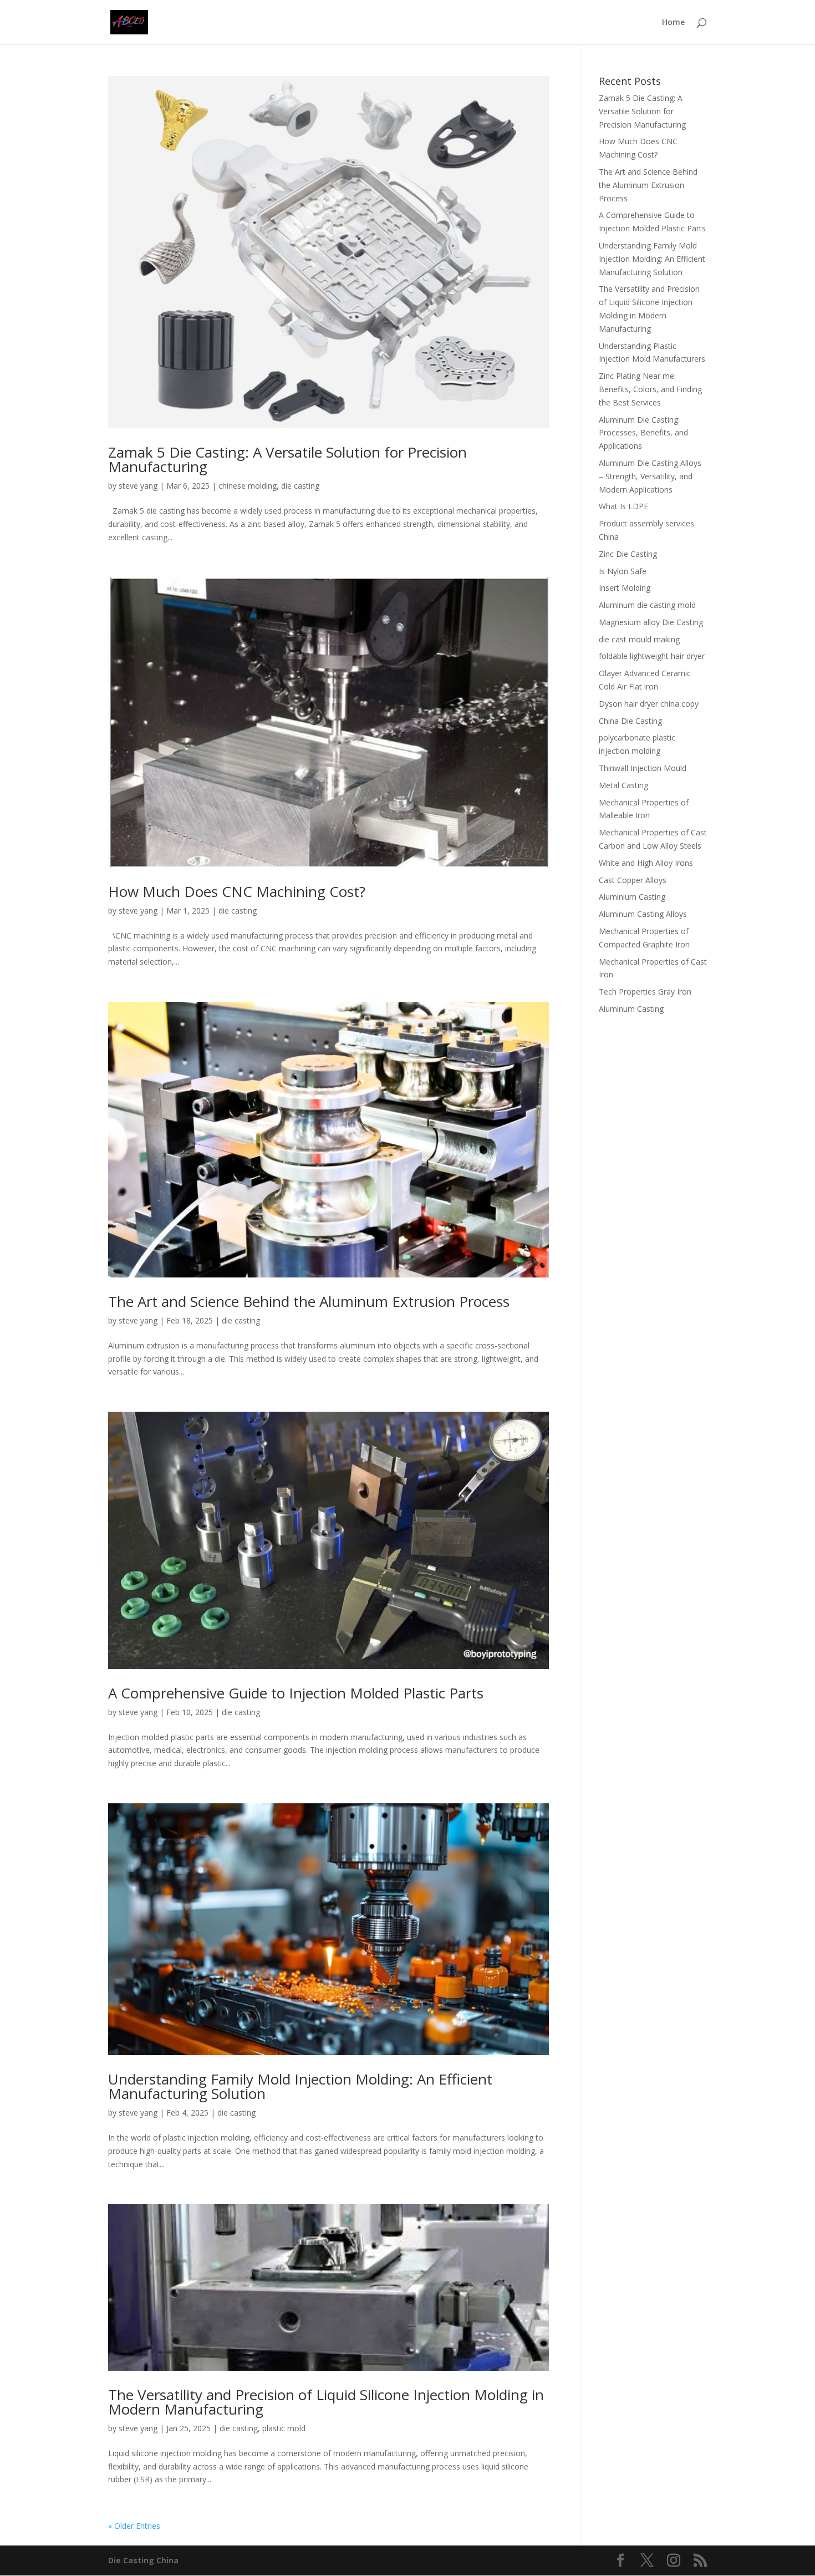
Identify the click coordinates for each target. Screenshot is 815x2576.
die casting (300, 486)
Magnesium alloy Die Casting (651, 622)
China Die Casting (630, 721)
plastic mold (284, 2428)
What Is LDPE (623, 506)
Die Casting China (143, 2560)
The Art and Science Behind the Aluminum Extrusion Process (309, 1301)
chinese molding (248, 486)
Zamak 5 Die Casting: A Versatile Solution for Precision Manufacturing (287, 459)
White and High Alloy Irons (646, 863)
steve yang (138, 486)
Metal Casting (623, 785)
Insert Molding (625, 588)
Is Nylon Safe (623, 571)
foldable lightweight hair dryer (652, 656)
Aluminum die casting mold (647, 605)
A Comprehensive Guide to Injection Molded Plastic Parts (296, 1693)
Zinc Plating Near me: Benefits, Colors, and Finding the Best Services (650, 389)
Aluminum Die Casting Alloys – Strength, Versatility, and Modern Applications (650, 476)
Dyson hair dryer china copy (649, 704)
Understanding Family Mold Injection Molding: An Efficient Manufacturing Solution (300, 2086)
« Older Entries (134, 2526)
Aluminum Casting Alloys (643, 914)
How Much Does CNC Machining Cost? (237, 891)
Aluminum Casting (631, 1009)
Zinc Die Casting (628, 554)
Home (673, 23)
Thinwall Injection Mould (643, 768)
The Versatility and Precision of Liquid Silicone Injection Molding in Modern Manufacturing (326, 2402)
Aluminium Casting (632, 897)
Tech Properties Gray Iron (645, 992)
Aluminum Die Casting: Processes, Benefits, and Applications (643, 433)
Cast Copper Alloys (633, 880)
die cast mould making (639, 639)
